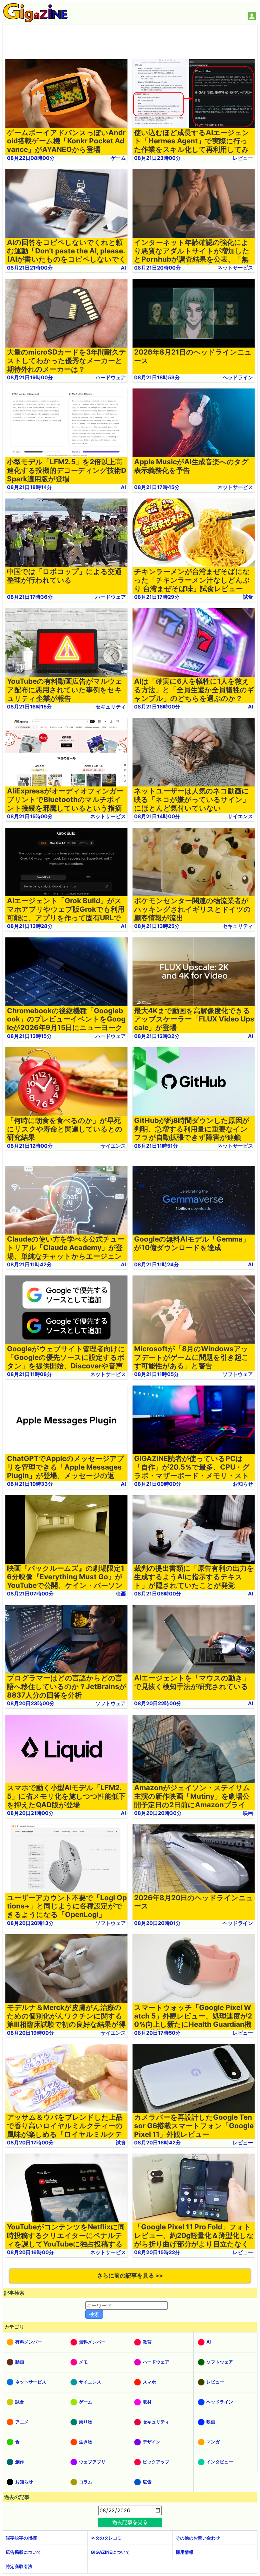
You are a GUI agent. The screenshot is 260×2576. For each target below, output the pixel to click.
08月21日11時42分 (29, 1264)
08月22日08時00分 (31, 158)
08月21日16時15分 (29, 707)
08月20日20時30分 (158, 1813)
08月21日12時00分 (30, 1146)
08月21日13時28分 (30, 926)
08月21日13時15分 (29, 1036)
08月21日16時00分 (157, 707)
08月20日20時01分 (157, 1923)
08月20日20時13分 (30, 1923)
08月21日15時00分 (30, 816)
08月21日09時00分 (158, 1484)
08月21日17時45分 (157, 487)
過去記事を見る (130, 2522)
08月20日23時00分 (31, 1703)
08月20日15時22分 (157, 2252)
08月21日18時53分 (157, 377)
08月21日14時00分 (157, 816)
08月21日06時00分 (158, 1594)
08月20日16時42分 (157, 2142)
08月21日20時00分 (157, 268)
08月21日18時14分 (29, 487)
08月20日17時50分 (157, 2033)
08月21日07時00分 (30, 1594)
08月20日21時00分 (30, 1813)
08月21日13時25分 (157, 926)
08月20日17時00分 (30, 2142)
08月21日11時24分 (156, 1264)
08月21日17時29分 (157, 597)
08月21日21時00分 (30, 268)
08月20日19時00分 (30, 2033)
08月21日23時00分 (157, 158)
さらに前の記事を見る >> (130, 2276)
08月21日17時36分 (30, 597)
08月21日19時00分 (30, 377)
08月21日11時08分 (29, 1374)
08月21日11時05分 (156, 1374)
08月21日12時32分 (157, 1036)
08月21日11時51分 (156, 1146)
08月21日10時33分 (30, 1484)
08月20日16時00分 (30, 2252)
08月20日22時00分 (158, 1703)
